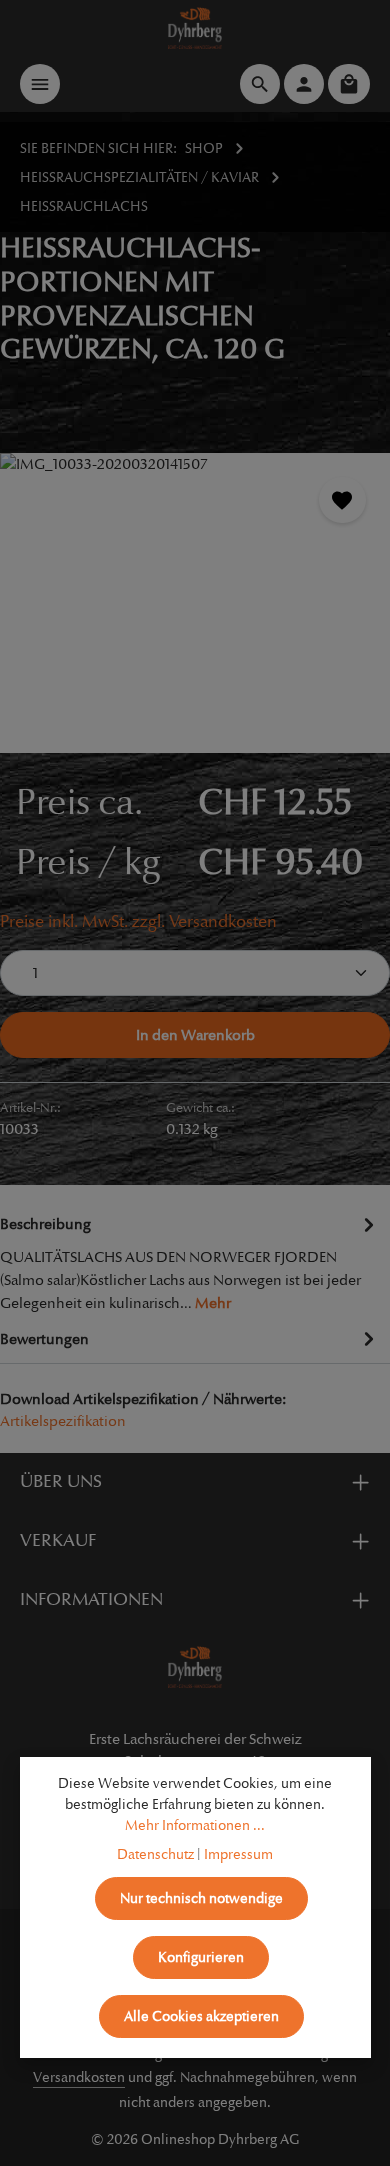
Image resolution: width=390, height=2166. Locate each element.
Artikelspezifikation (63, 1421)
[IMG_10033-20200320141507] (195, 603)
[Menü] (40, 84)
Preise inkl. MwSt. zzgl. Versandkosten (138, 921)
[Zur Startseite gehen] (195, 28)
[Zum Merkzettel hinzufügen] (342, 500)
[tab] (190, 1262)
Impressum (238, 1854)
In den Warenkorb (195, 1035)
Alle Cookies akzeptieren (201, 2016)
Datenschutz (155, 1854)
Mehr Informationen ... (195, 1825)
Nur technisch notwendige (201, 1898)
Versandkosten (79, 2077)
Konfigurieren (201, 1957)
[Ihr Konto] (304, 84)
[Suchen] (260, 84)
